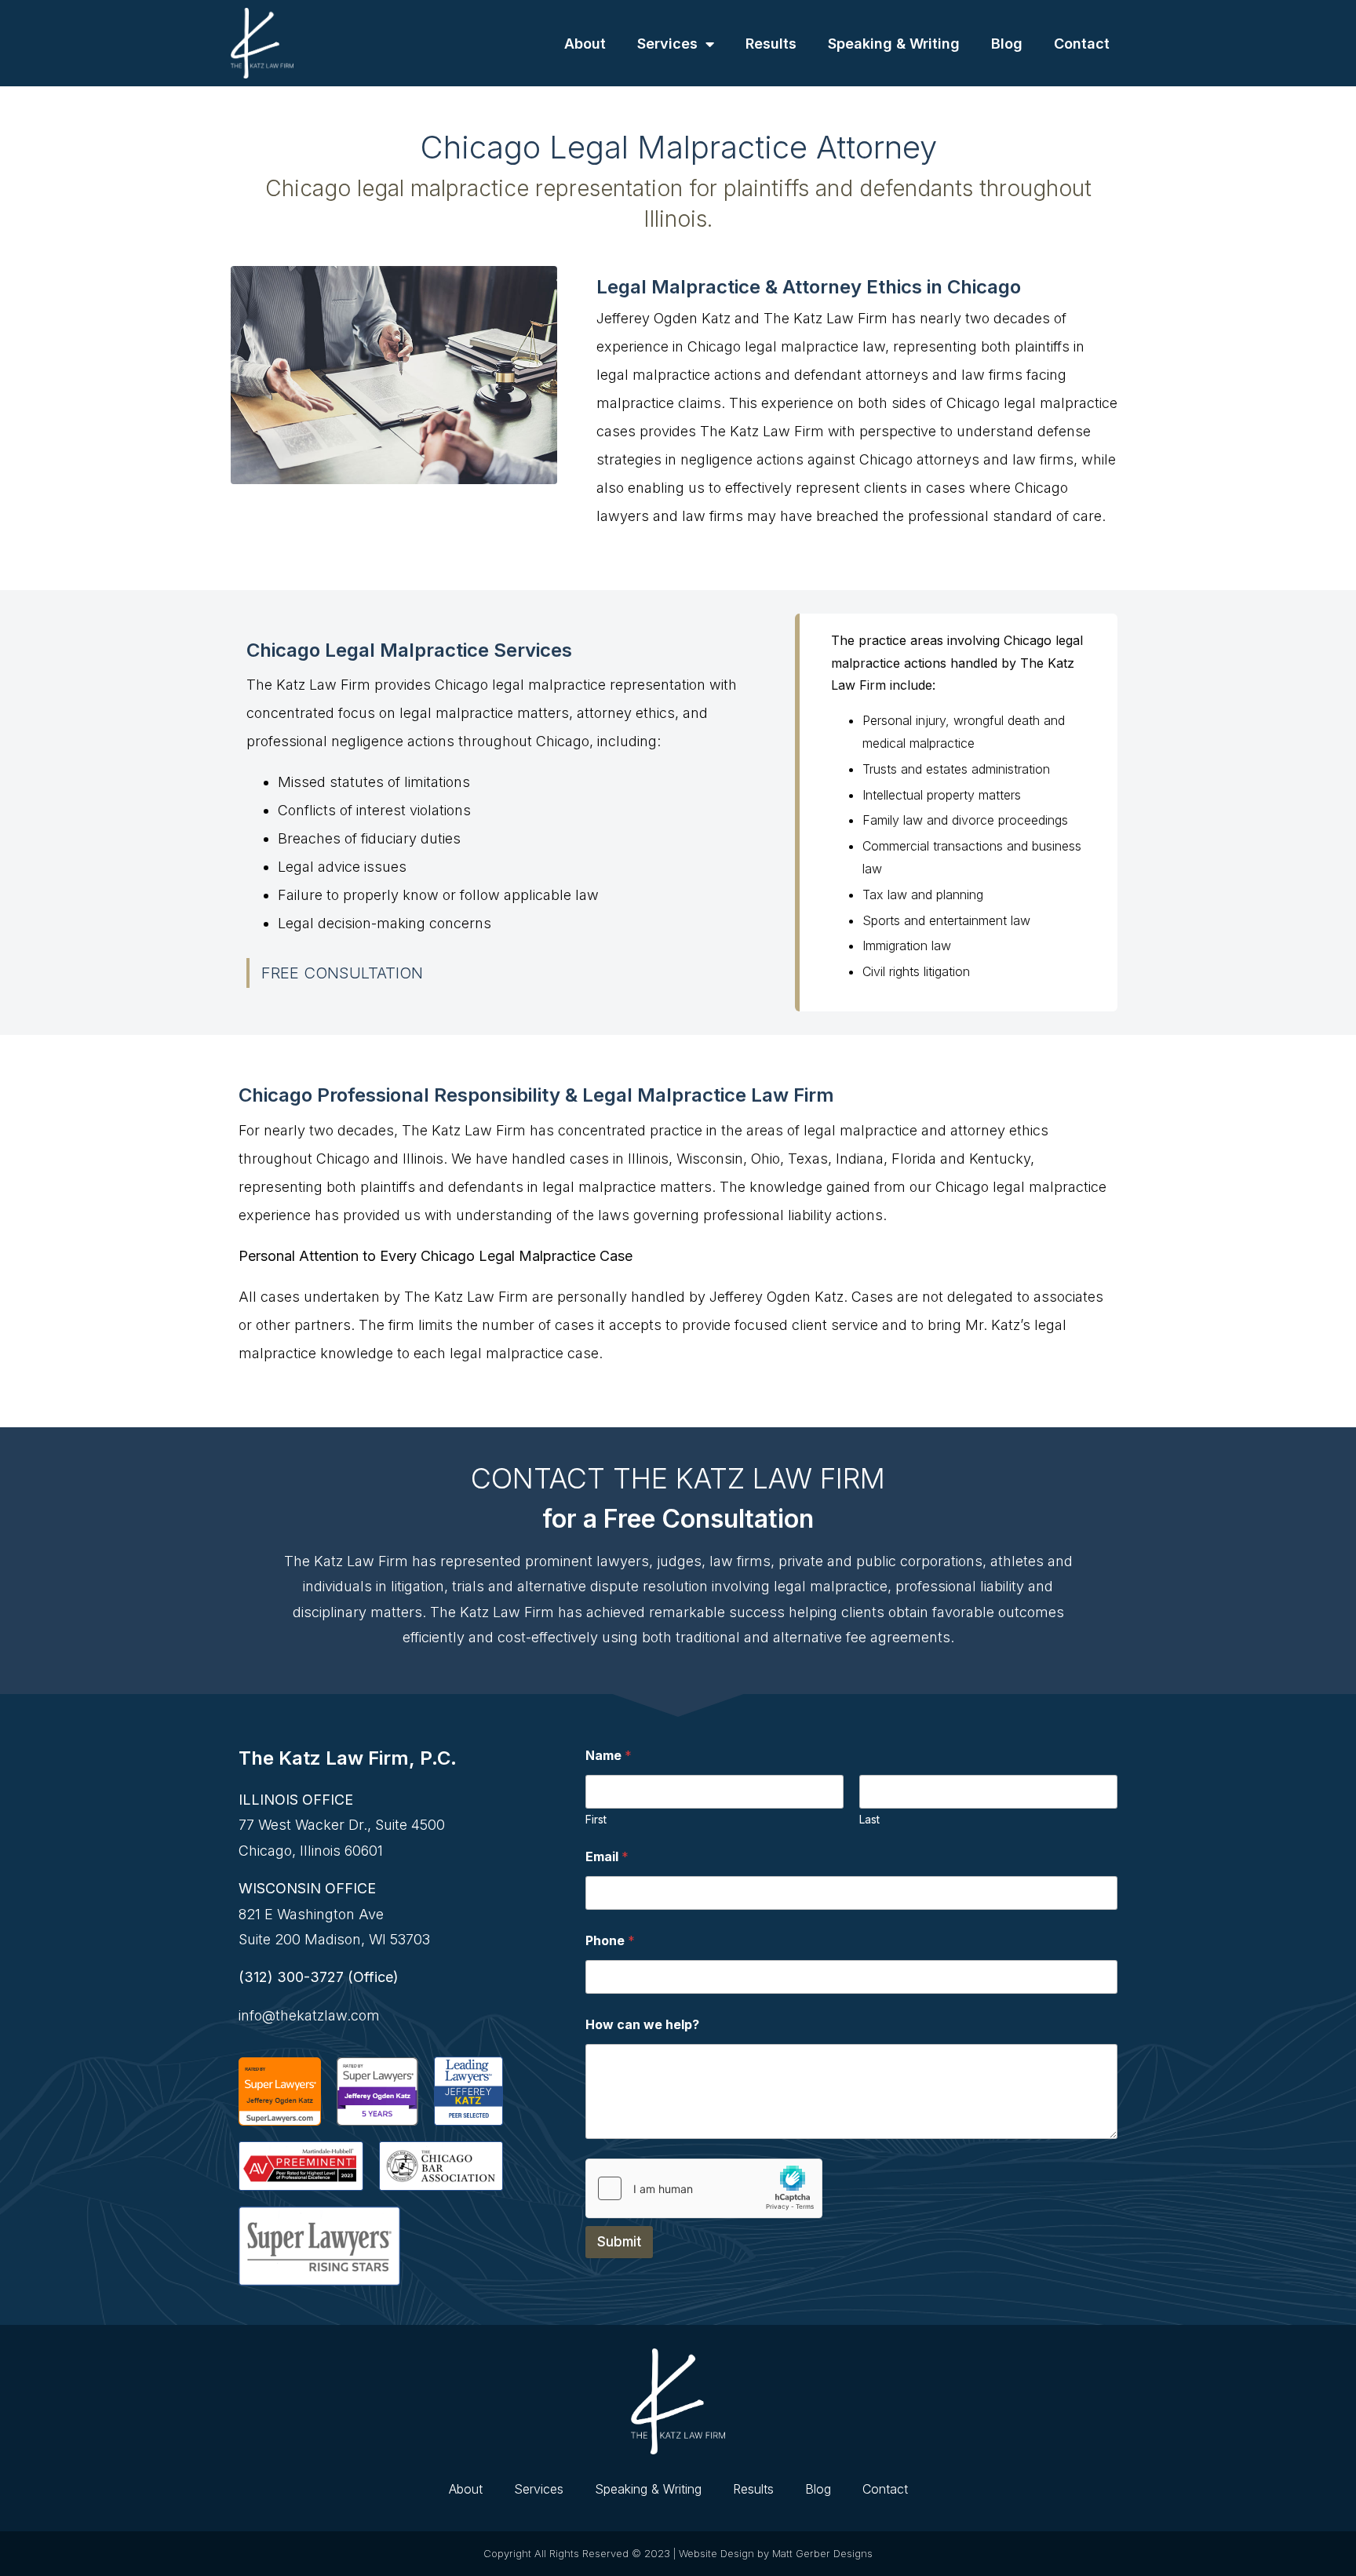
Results (771, 44)
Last (869, 1819)
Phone (610, 1941)
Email (607, 1857)
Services (667, 44)
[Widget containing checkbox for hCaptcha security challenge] (704, 2188)
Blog (1007, 44)
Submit (619, 2242)
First (596, 1819)
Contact (1082, 44)
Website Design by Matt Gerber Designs (776, 2553)
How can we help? (642, 2025)
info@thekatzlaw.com (309, 2015)
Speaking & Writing (894, 44)
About (585, 44)
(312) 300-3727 (291, 1977)
